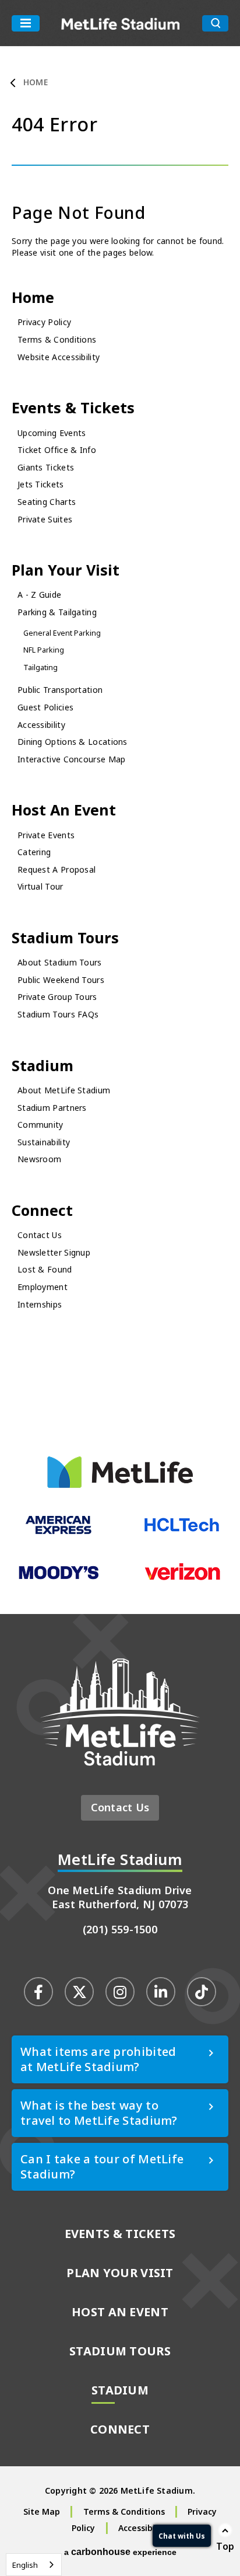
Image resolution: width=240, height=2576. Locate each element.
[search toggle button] (215, 23)
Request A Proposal (57, 869)
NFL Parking (44, 650)
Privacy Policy (44, 322)
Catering (34, 852)
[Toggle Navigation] (26, 23)
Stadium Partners (52, 1108)
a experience (120, 2552)
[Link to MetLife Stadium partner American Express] (59, 1532)
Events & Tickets (73, 407)
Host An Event (64, 810)
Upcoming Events (52, 433)
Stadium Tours (65, 937)
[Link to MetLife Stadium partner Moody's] (59, 1578)
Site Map (42, 2511)
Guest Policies (45, 707)
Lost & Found (45, 1269)
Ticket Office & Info (57, 450)
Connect (42, 1210)
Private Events (46, 835)
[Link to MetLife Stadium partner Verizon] (182, 1578)
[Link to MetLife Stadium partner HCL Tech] (182, 1531)
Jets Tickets (41, 484)
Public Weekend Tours (61, 980)
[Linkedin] (161, 1992)
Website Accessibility (59, 357)
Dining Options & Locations (73, 742)
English (25, 2565)
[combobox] (34, 2565)
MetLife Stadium (121, 23)
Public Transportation (60, 690)
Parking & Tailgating (57, 612)
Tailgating (40, 667)
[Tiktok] (202, 1992)
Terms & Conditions (57, 339)
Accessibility (41, 725)
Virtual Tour (40, 886)
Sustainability (44, 1142)
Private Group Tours (57, 997)
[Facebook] (38, 1992)
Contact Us (40, 1235)
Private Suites (45, 519)
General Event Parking (62, 633)
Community (40, 1125)
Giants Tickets (46, 467)
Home (36, 82)
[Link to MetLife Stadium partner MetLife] (120, 1485)
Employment (43, 1287)
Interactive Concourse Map (72, 759)
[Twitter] (79, 1992)
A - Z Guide (39, 595)
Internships (40, 1304)
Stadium (43, 1065)
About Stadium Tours (60, 962)
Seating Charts (47, 502)
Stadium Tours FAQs (58, 1014)
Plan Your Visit (66, 570)
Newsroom (39, 1159)
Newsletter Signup (54, 1252)
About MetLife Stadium (64, 1090)
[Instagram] (120, 1992)
